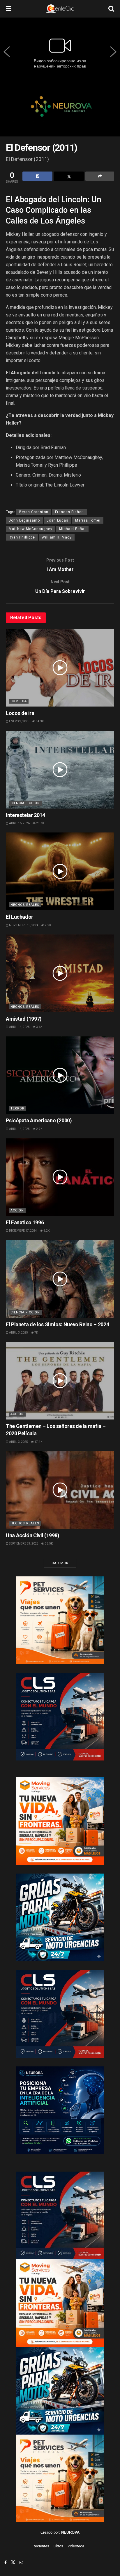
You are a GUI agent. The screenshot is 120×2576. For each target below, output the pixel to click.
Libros (58, 2546)
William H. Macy (57, 537)
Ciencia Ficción (25, 803)
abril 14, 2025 (19, 1027)
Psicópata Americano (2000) (39, 1120)
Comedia (19, 701)
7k (36, 1333)
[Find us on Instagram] (21, 2563)
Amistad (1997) (24, 1019)
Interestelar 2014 (25, 815)
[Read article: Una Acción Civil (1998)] (60, 1490)
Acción (17, 1210)
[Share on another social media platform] (100, 176)
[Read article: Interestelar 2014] (60, 770)
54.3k (39, 721)
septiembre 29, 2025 (23, 1544)
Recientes (41, 2546)
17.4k (38, 1442)
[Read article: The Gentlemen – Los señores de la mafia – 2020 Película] (60, 1381)
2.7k (39, 1129)
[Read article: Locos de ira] (60, 668)
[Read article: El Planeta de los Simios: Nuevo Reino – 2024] (60, 1279)
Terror (17, 1108)
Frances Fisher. (69, 512)
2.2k (48, 925)
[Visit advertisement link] (60, 111)
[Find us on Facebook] (6, 2563)
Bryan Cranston (34, 512)
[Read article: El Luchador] (60, 871)
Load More (60, 1563)
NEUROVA (70, 2532)
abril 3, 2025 (18, 1333)
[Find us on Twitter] (13, 2563)
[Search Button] (111, 9)
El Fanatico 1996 (25, 1222)
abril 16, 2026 (19, 823)
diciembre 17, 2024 (23, 1231)
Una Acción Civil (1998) (33, 1535)
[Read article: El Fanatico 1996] (60, 1177)
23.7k (40, 823)
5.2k (46, 1231)
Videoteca (76, 2546)
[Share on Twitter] (69, 176)
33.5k (48, 1544)
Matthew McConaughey (31, 529)
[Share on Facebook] (37, 176)
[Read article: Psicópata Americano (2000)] (60, 1075)
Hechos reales (25, 905)
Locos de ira (20, 713)
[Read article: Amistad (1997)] (60, 973)
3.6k (39, 1027)
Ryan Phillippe (22, 537)
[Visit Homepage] (60, 9)
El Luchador (20, 917)
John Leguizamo (24, 520)
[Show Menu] (9, 9)
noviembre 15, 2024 (23, 925)
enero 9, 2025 (19, 721)
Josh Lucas (58, 520)
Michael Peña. (72, 529)
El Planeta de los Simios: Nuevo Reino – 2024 (57, 1324)
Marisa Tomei (88, 520)
